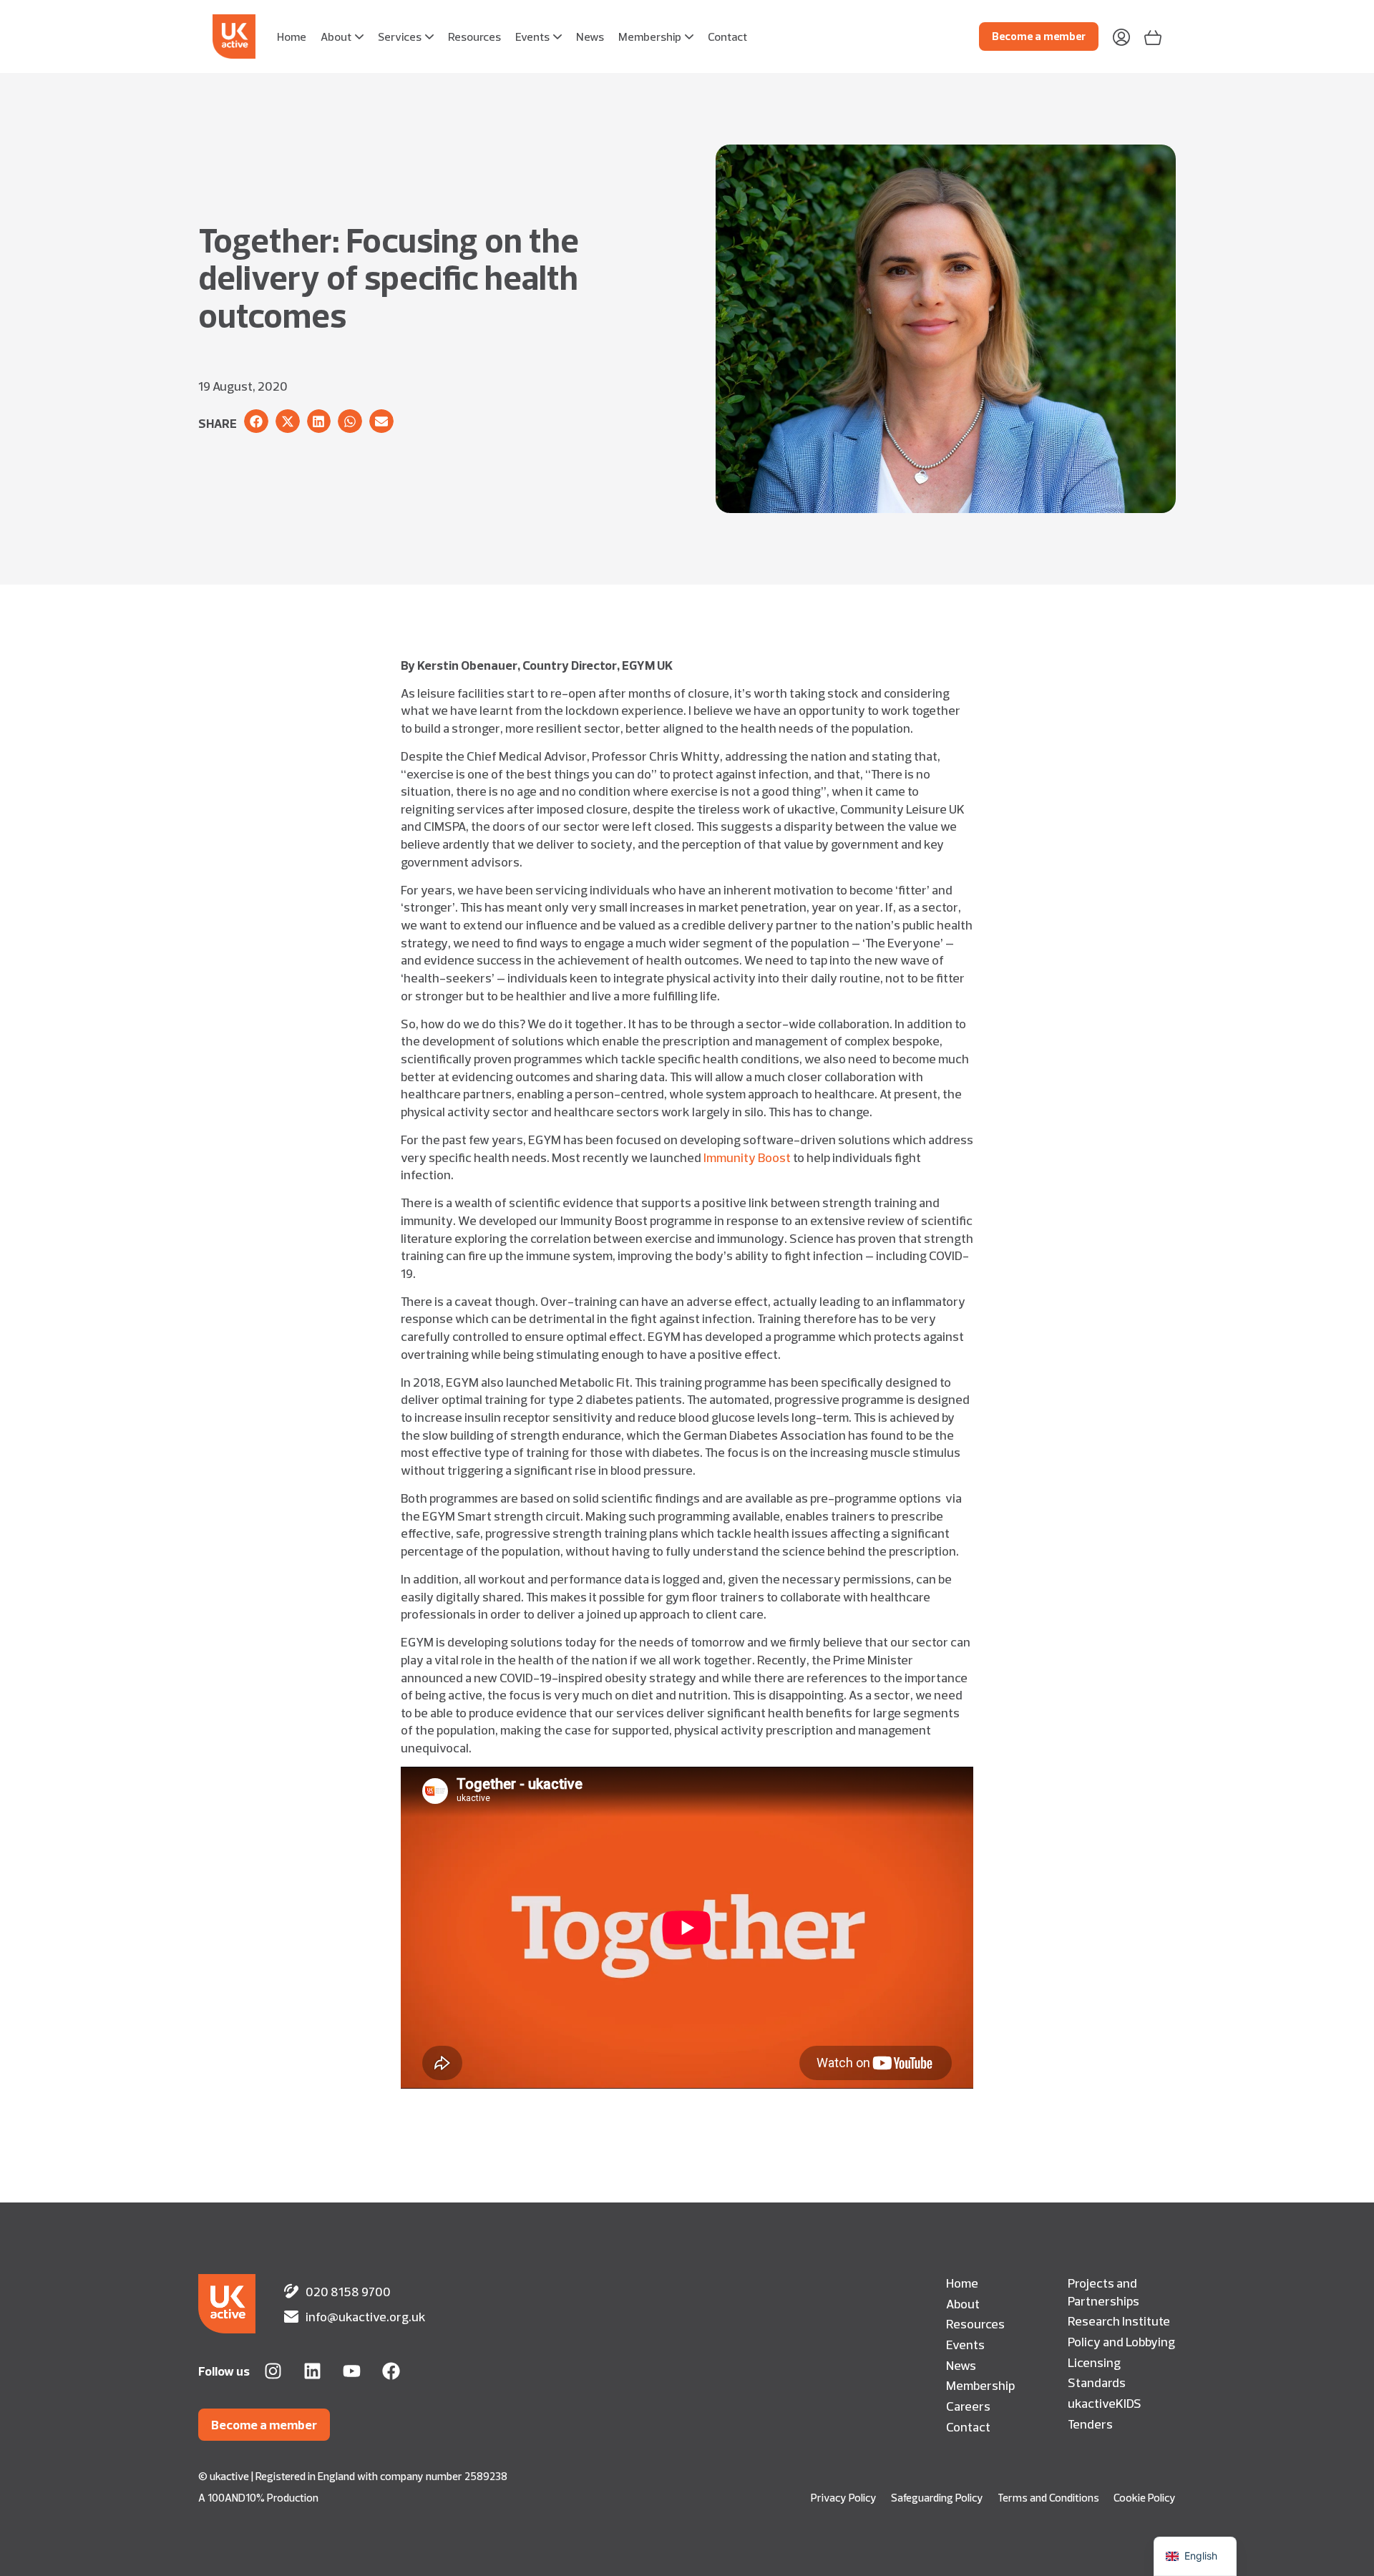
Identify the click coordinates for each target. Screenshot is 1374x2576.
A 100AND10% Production (258, 2498)
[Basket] (1153, 36)
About (963, 2303)
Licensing (1094, 2362)
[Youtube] (352, 2371)
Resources (975, 2323)
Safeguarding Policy (937, 2498)
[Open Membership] (689, 36)
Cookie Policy (1145, 2498)
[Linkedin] (312, 2371)
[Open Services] (429, 36)
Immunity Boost (747, 1157)
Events (965, 2344)
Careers (968, 2406)
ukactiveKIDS (1105, 2403)
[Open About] (359, 36)
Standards (1097, 2382)
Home (962, 2283)
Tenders (1090, 2424)
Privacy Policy (844, 2498)
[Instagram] (273, 2371)
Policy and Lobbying (1121, 2341)
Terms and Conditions (1048, 2498)
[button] (256, 421)
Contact (968, 2426)
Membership (980, 2385)
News (961, 2365)
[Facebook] (391, 2371)
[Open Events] (557, 36)
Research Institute (1119, 2321)
